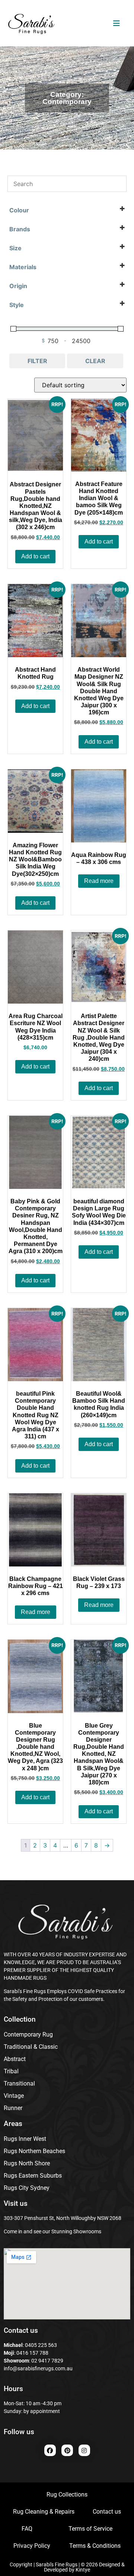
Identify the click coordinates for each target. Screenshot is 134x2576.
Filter (37, 361)
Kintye (83, 2570)
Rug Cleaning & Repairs (44, 2512)
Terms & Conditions (95, 2546)
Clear (95, 361)
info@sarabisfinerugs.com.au (38, 2368)
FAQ (27, 2529)
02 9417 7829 (47, 2361)
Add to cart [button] (35, 556)
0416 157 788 (32, 2353)
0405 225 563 (41, 2345)
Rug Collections (67, 2495)
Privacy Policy (32, 2546)
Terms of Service (90, 2529)
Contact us (107, 2512)
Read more (99, 881)
